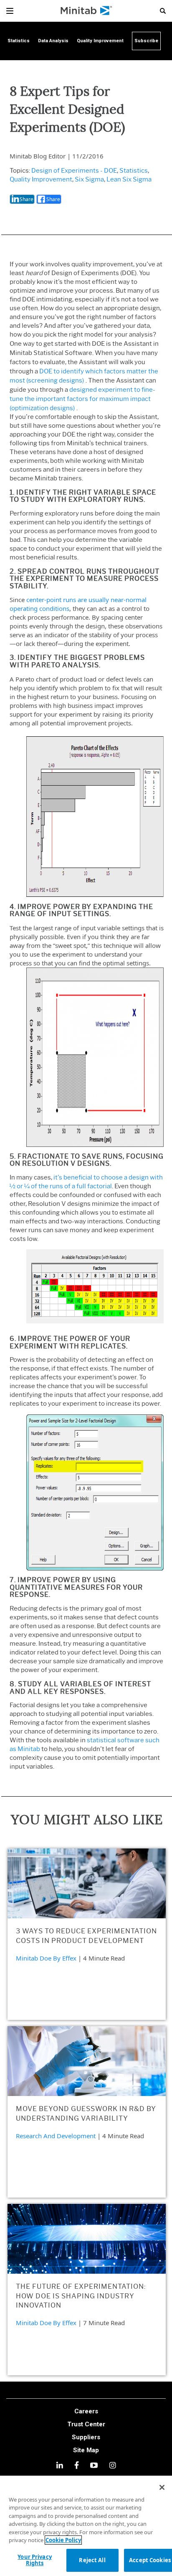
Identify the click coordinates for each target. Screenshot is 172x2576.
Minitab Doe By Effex (46, 1958)
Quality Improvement (41, 179)
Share (27, 199)
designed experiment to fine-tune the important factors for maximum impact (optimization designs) (82, 399)
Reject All (92, 2560)
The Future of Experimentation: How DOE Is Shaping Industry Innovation (81, 2296)
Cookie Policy (63, 2540)
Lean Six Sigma (129, 179)
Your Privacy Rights (35, 2560)
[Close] (162, 2487)
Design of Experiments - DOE (74, 171)
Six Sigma (89, 179)
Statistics (134, 171)
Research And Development (56, 2136)
